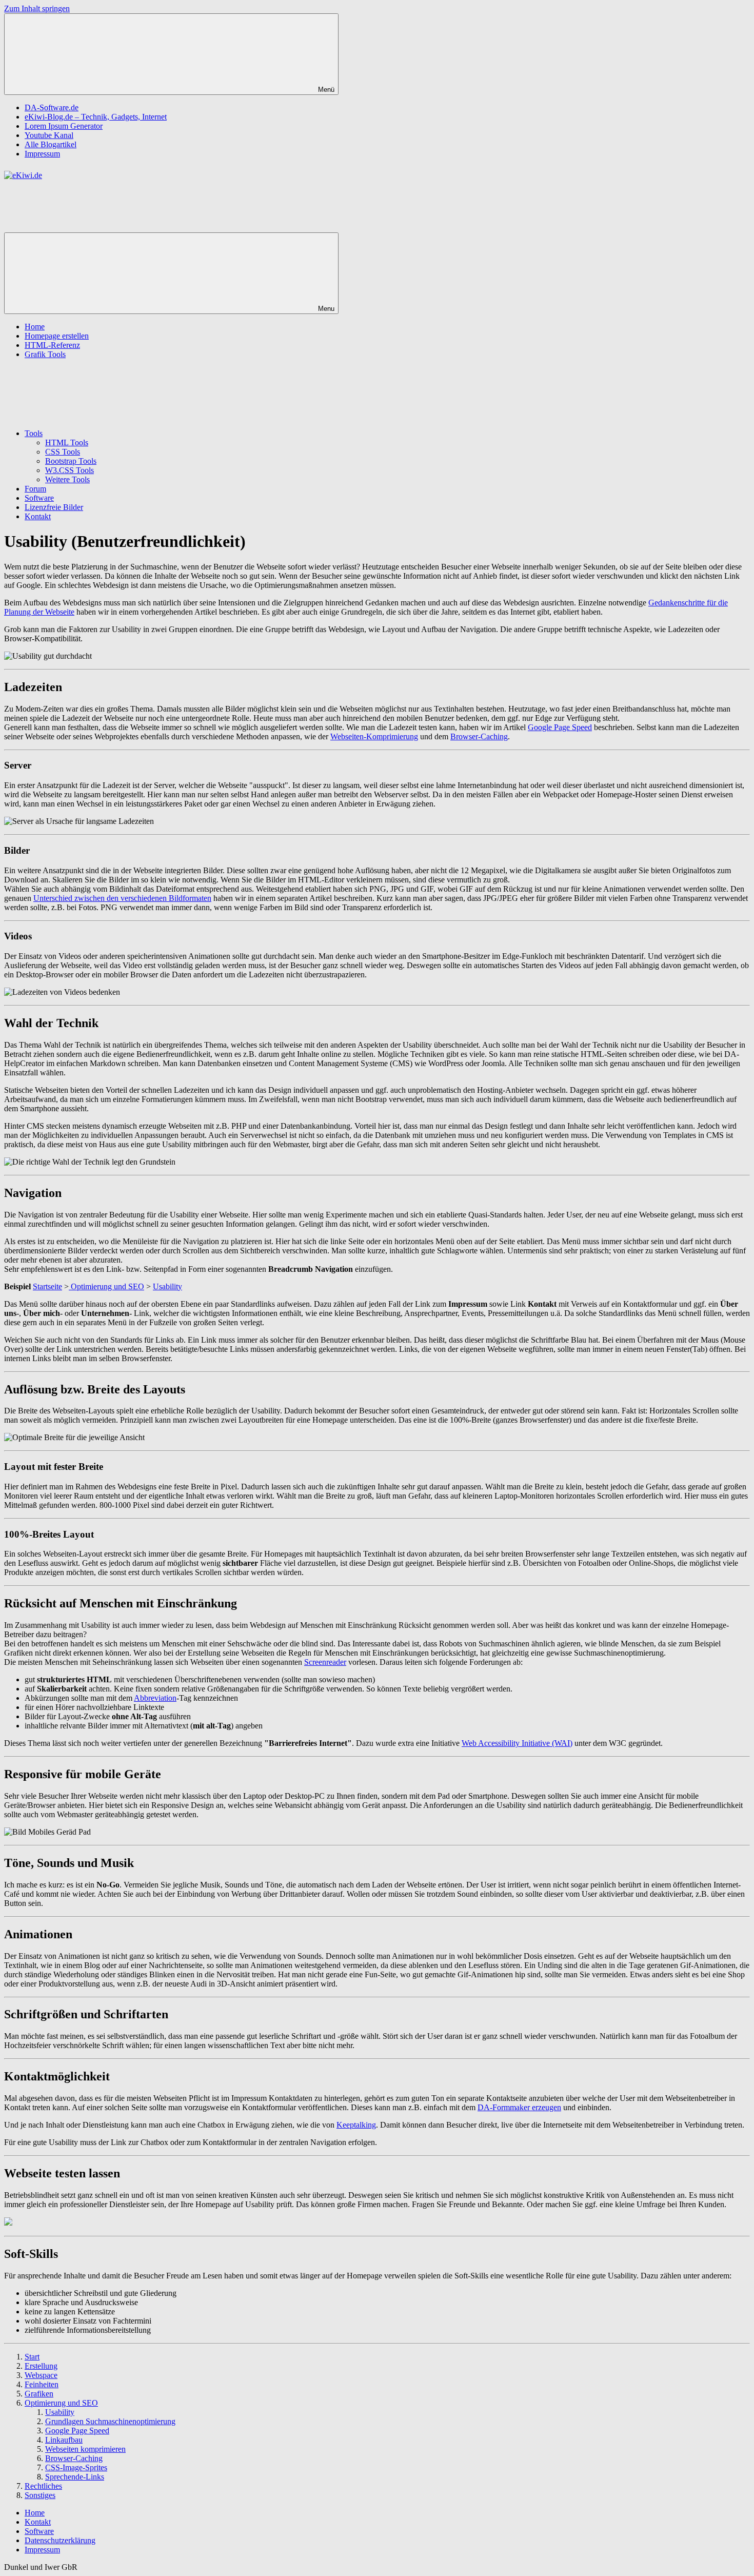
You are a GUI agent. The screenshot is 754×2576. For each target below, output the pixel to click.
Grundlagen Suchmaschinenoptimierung (110, 2421)
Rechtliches (43, 2486)
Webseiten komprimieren (85, 2449)
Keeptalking (356, 2125)
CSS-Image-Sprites (76, 2467)
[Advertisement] (158, 203)
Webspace (41, 2375)
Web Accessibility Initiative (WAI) (517, 1743)
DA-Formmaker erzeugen (519, 2107)
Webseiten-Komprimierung (374, 736)
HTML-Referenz (52, 345)
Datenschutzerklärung (60, 2540)
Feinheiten (42, 2384)
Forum (35, 489)
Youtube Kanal (49, 135)
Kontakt (38, 516)
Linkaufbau (64, 2440)
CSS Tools (63, 452)
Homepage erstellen (57, 336)
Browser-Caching (479, 736)
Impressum (42, 154)
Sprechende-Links (75, 2477)
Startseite (47, 1286)
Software (39, 498)
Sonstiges (40, 2495)
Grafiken (39, 2394)
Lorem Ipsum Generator (64, 126)
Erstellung (41, 2366)
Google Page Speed (560, 727)
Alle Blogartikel (51, 144)
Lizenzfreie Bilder (54, 507)
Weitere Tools (67, 479)
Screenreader (325, 1662)
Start (32, 2357)
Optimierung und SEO (106, 1286)
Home (35, 327)
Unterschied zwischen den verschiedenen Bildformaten (122, 898)
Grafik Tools (45, 354)
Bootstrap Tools (71, 461)
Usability (167, 1286)
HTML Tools (67, 443)
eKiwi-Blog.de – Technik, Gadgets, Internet (96, 117)
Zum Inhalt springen (37, 8)
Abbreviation (155, 1698)
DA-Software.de (52, 107)
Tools (34, 433)
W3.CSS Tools (70, 470)
